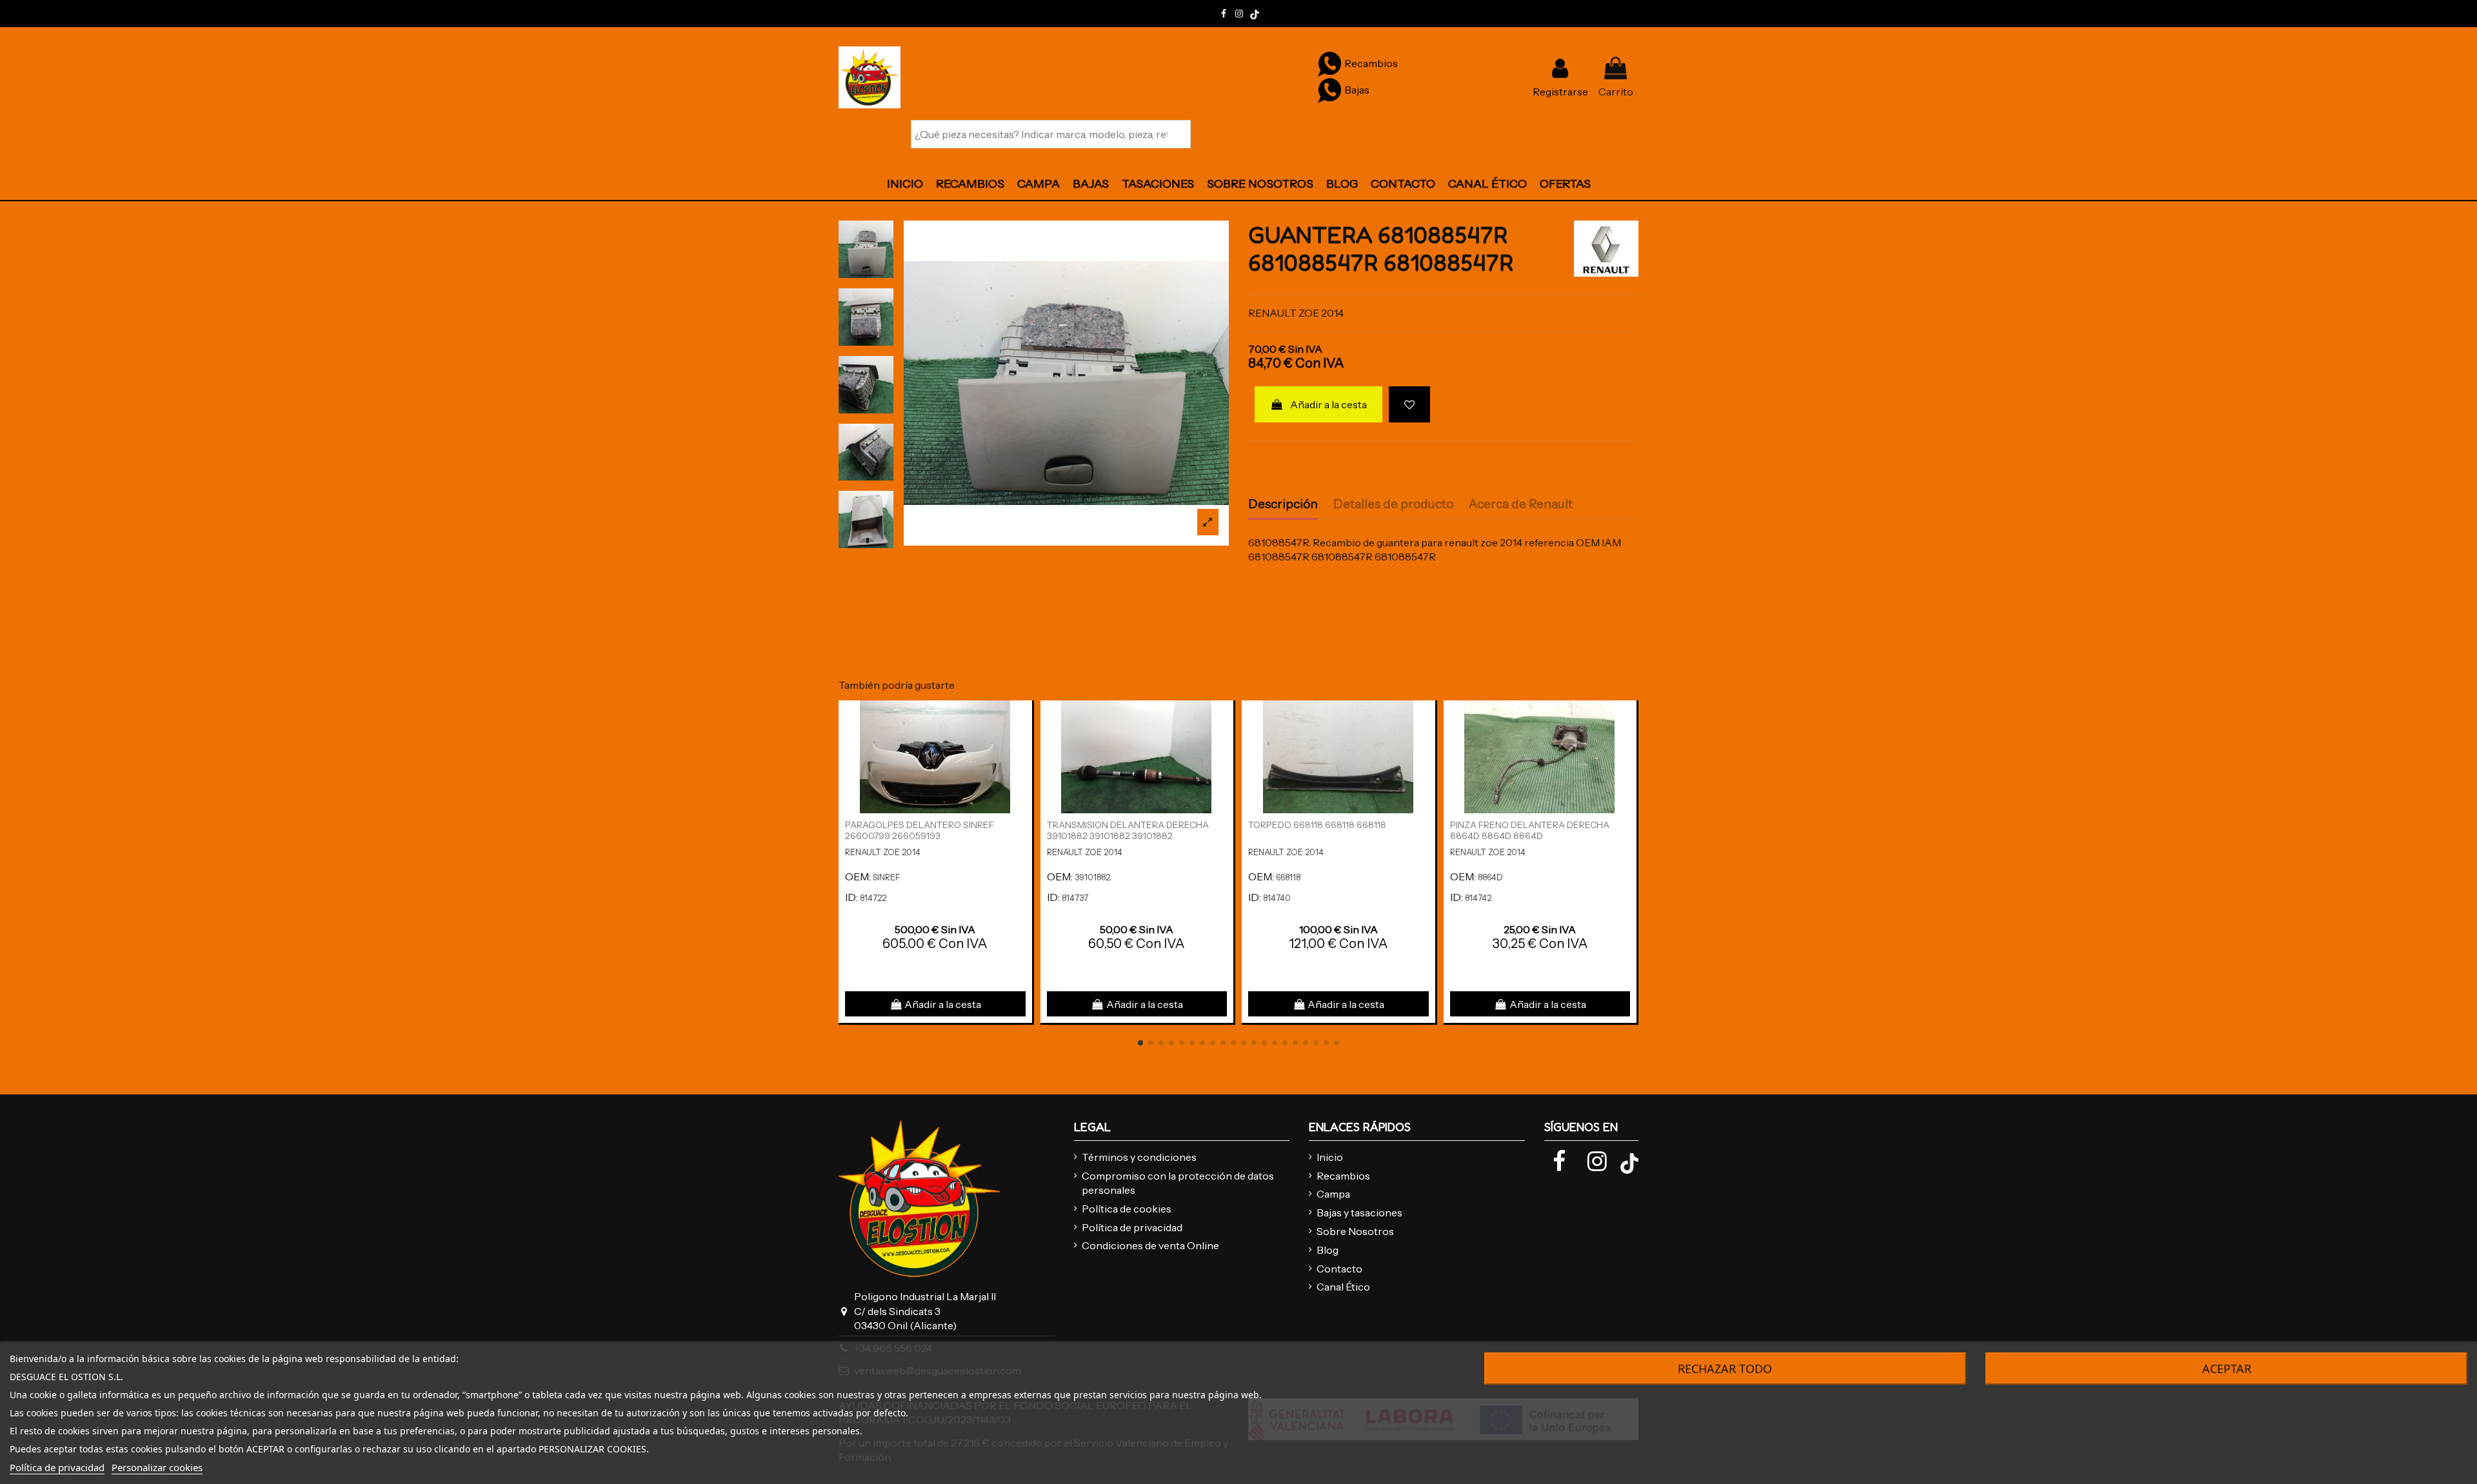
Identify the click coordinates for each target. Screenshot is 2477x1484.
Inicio (1330, 1157)
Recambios (1343, 1176)
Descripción (1283, 504)
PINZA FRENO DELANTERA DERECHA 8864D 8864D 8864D (1530, 830)
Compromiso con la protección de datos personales (1178, 1183)
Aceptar (2227, 1369)
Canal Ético (1343, 1287)
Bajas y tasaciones (1359, 1212)
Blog (1328, 1250)
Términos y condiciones (1139, 1157)
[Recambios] (1329, 63)
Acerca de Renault (1521, 504)
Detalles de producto (1393, 504)
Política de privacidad (1132, 1227)
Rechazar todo (1725, 1369)
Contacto (1339, 1269)
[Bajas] (1329, 90)
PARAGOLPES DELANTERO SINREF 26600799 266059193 (920, 830)
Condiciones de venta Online (1150, 1245)
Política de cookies (1127, 1209)
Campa (1333, 1194)
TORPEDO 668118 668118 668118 (1317, 825)
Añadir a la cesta (1328, 404)
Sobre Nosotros (1355, 1231)
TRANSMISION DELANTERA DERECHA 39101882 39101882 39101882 (1128, 830)
